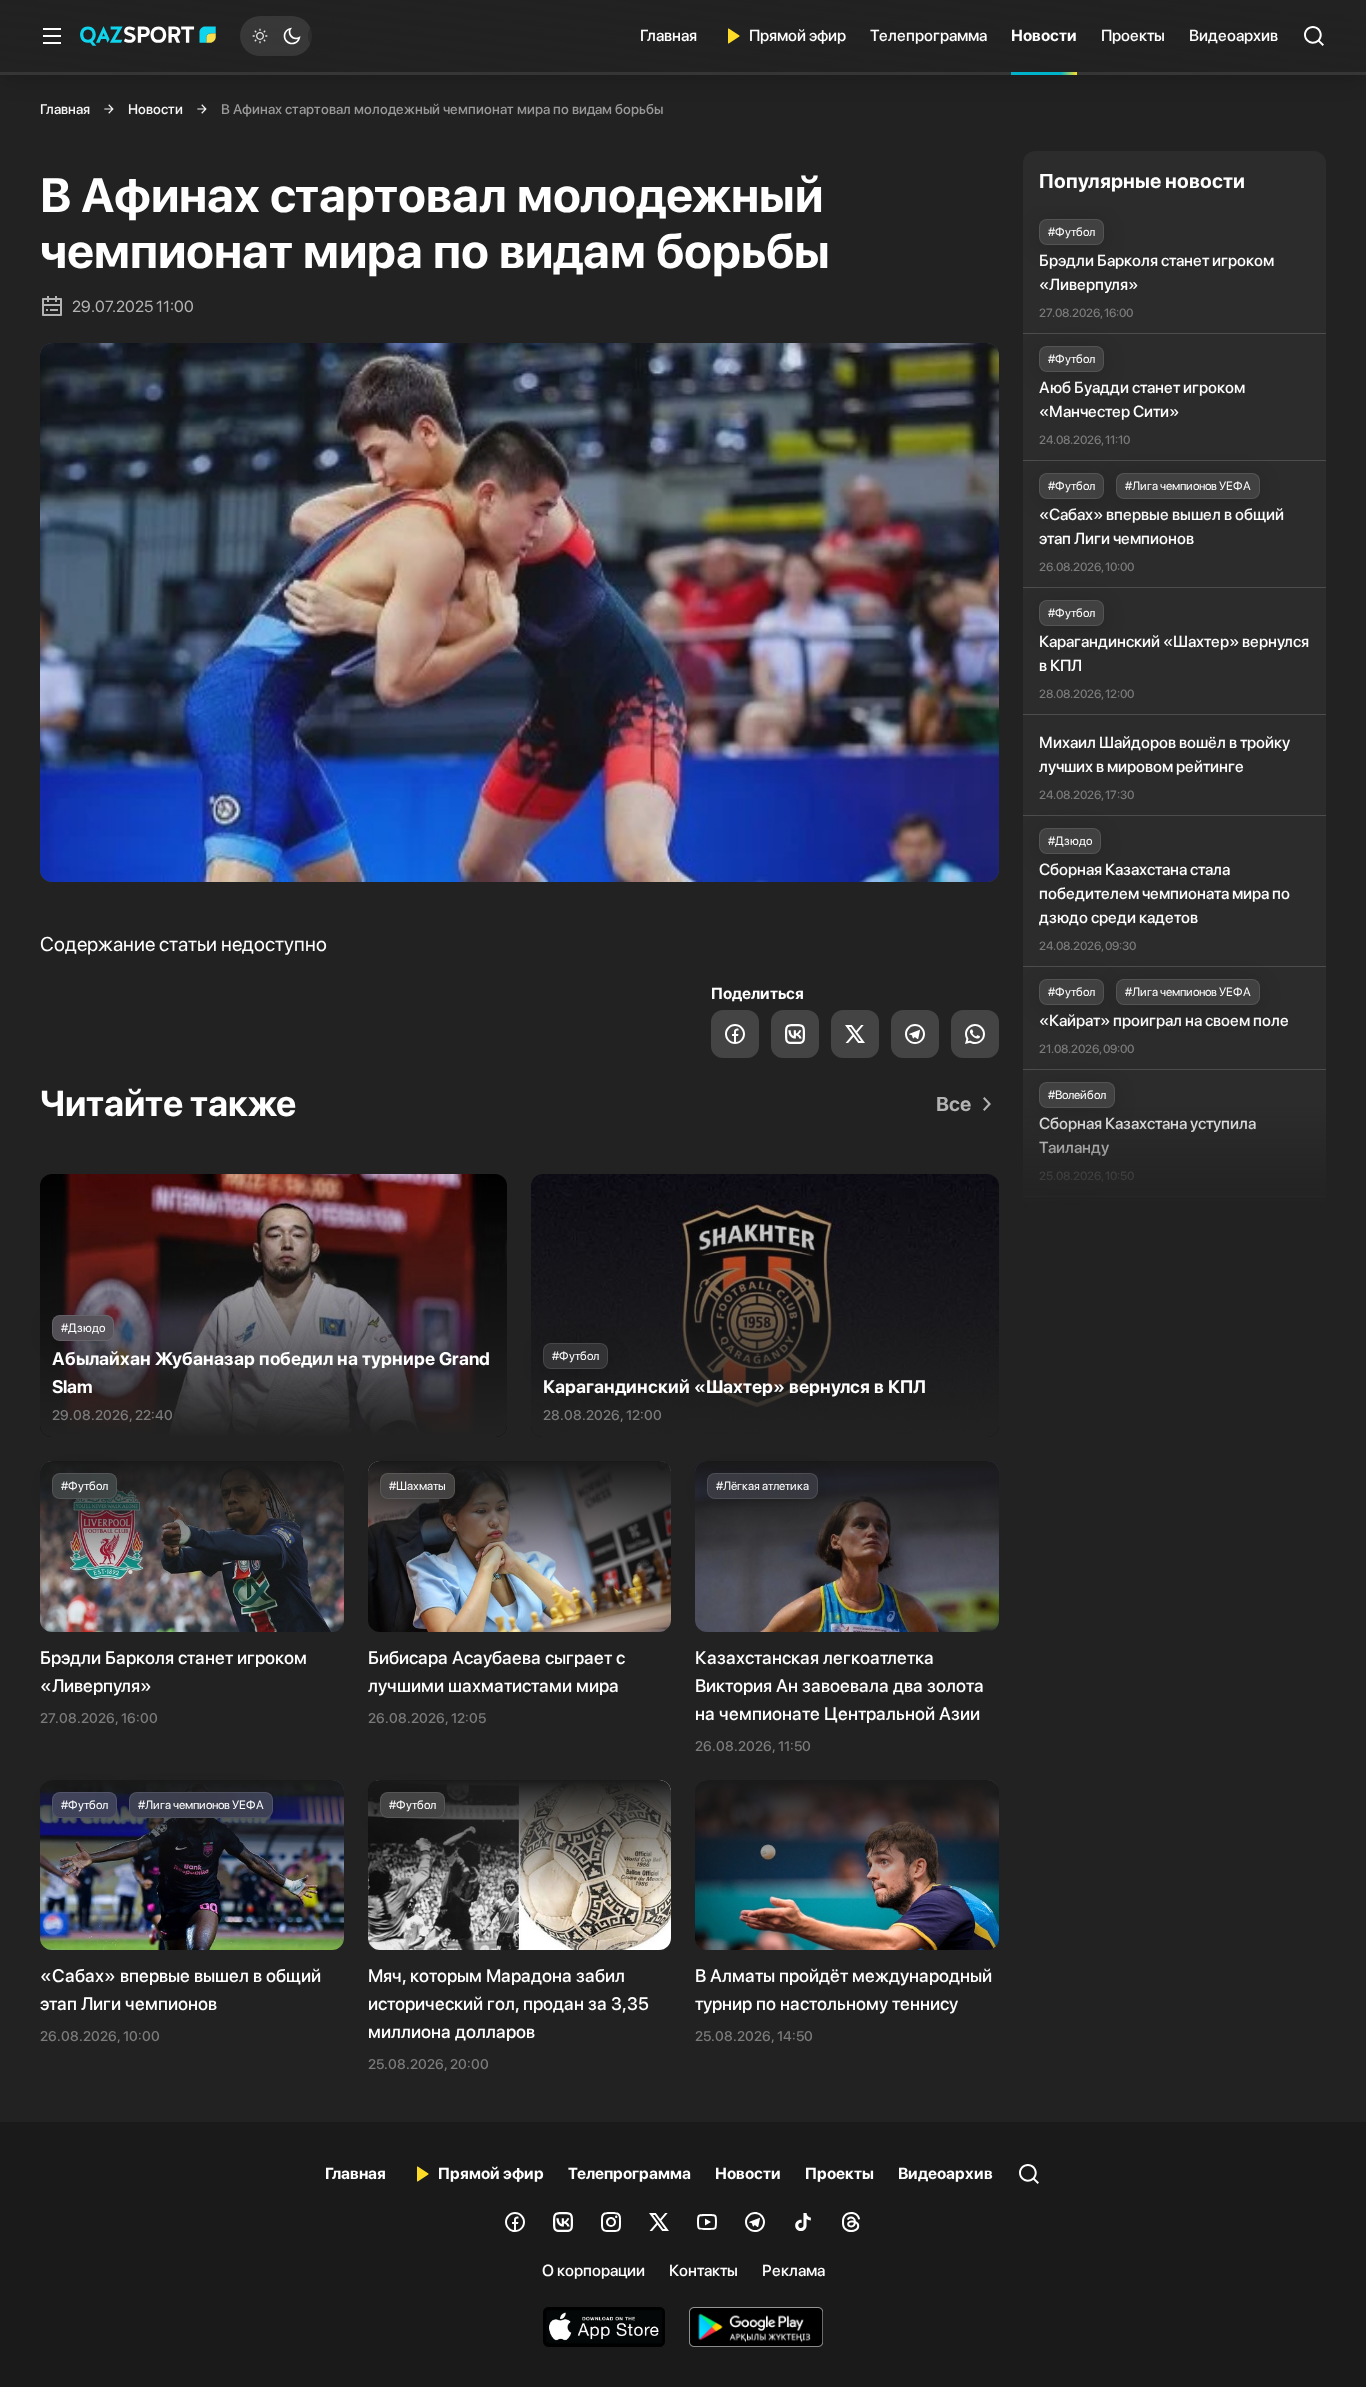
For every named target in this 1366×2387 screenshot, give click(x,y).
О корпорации (593, 2270)
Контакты (703, 2270)
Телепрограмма (928, 35)
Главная (668, 35)
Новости (1044, 35)
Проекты (1133, 35)
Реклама (793, 2270)
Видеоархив (1233, 35)
